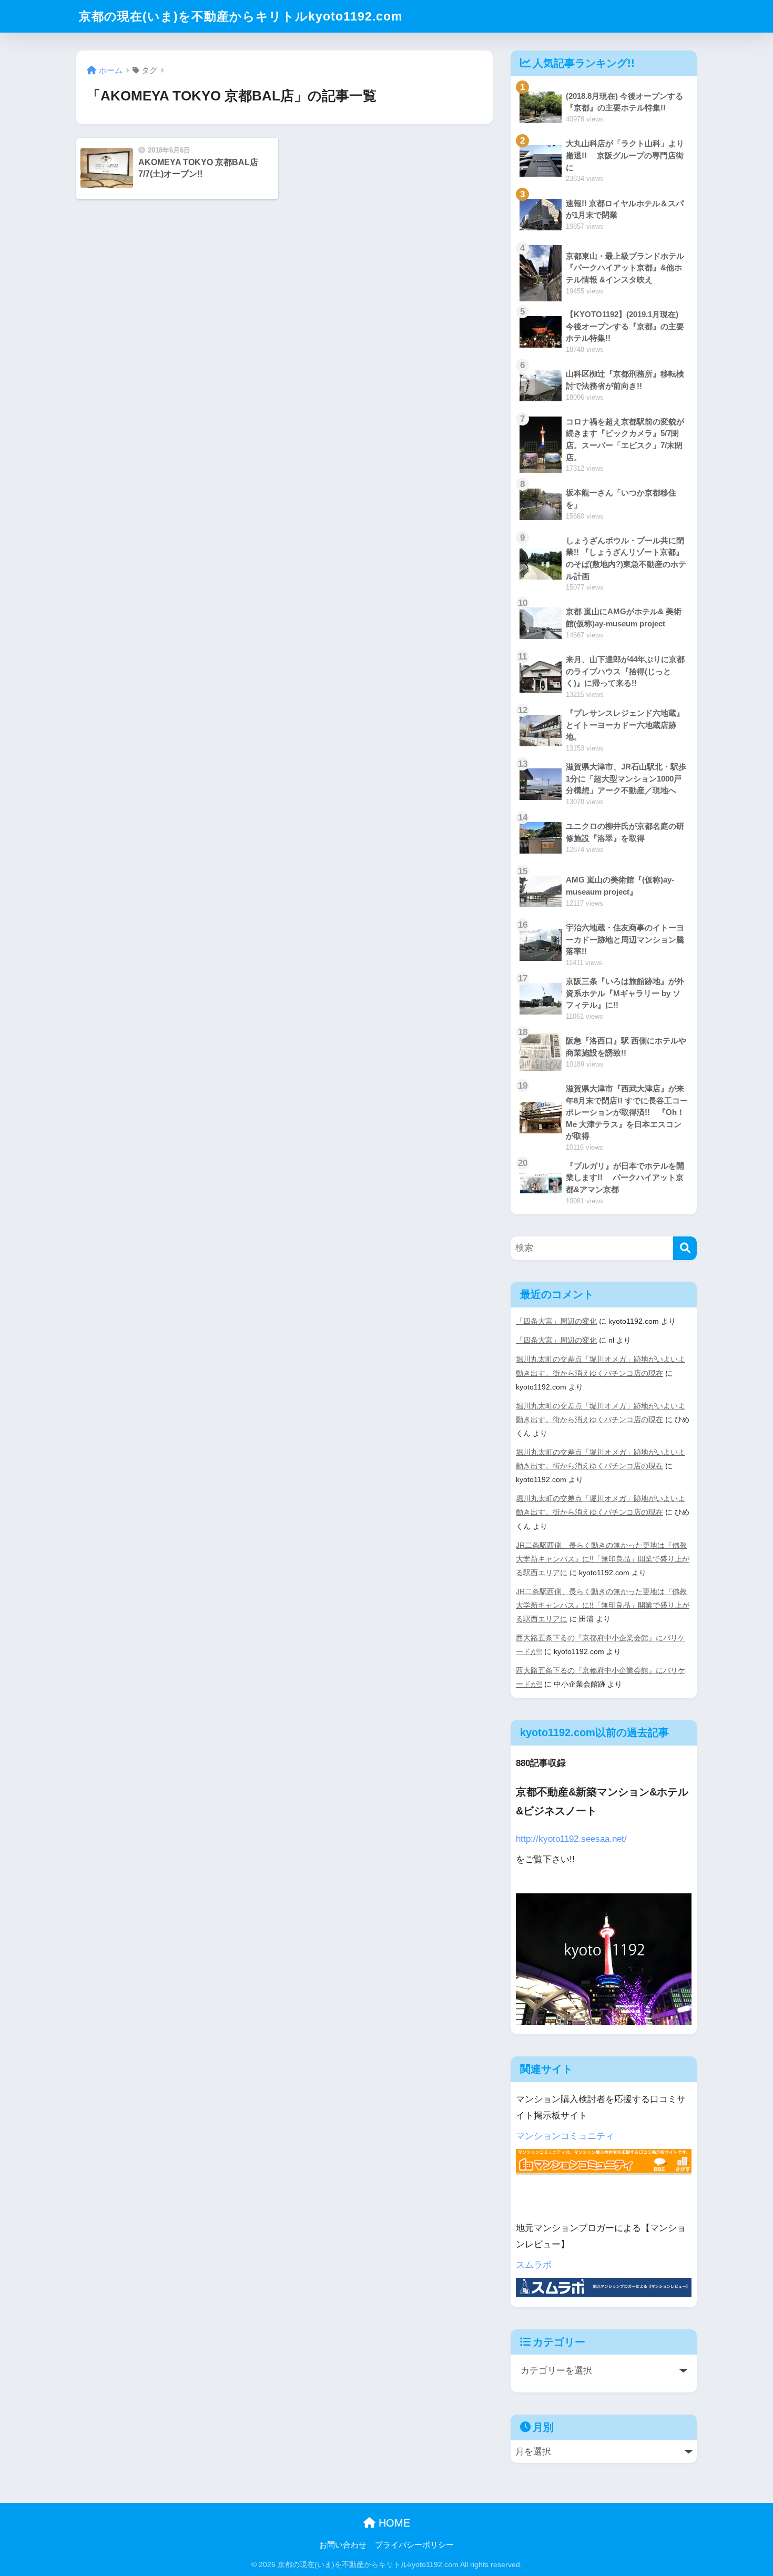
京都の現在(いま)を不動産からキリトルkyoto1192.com (241, 16)
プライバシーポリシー (414, 2545)
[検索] (685, 1248)
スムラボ (534, 2265)
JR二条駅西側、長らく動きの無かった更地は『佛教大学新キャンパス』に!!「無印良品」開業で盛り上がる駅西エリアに (603, 1559)
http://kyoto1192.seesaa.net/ (571, 1839)
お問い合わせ (343, 2545)
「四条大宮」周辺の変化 (556, 1321)
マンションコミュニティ (565, 2136)
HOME (393, 2523)
